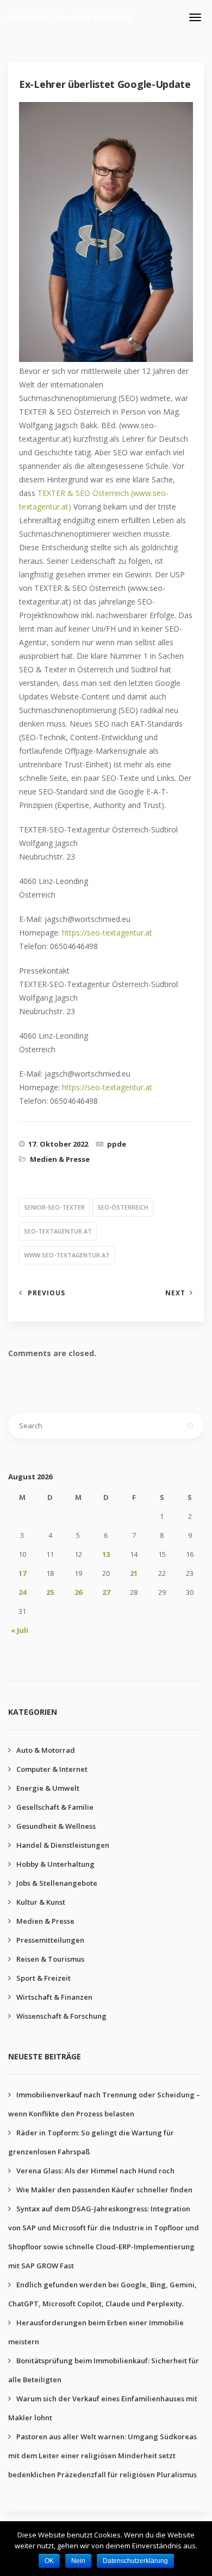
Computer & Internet (52, 1769)
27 (106, 1592)
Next (175, 1293)
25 (50, 1592)
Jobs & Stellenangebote (57, 1883)
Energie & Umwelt (48, 1788)
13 (106, 1554)
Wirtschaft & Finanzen (54, 1997)
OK (49, 2561)
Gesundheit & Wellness (56, 1826)
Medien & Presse (60, 1159)
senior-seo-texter (54, 1207)
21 (134, 1573)
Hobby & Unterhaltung (55, 1864)
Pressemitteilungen (50, 1940)
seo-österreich (123, 1207)
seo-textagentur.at (58, 1231)
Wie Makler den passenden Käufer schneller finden (104, 2190)
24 (22, 1592)
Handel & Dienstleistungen (63, 1845)
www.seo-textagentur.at (67, 1255)
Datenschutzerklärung (135, 2561)
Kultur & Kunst (41, 1902)
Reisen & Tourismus (50, 1959)
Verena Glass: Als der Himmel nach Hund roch (95, 2171)
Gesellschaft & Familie (55, 1807)
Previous (46, 1293)
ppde (117, 1144)
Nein (78, 2561)
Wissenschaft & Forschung (61, 2016)
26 (78, 1592)
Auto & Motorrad (46, 1750)
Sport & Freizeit (43, 1978)
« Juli (20, 1630)
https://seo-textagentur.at (107, 933)
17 (22, 1573)
